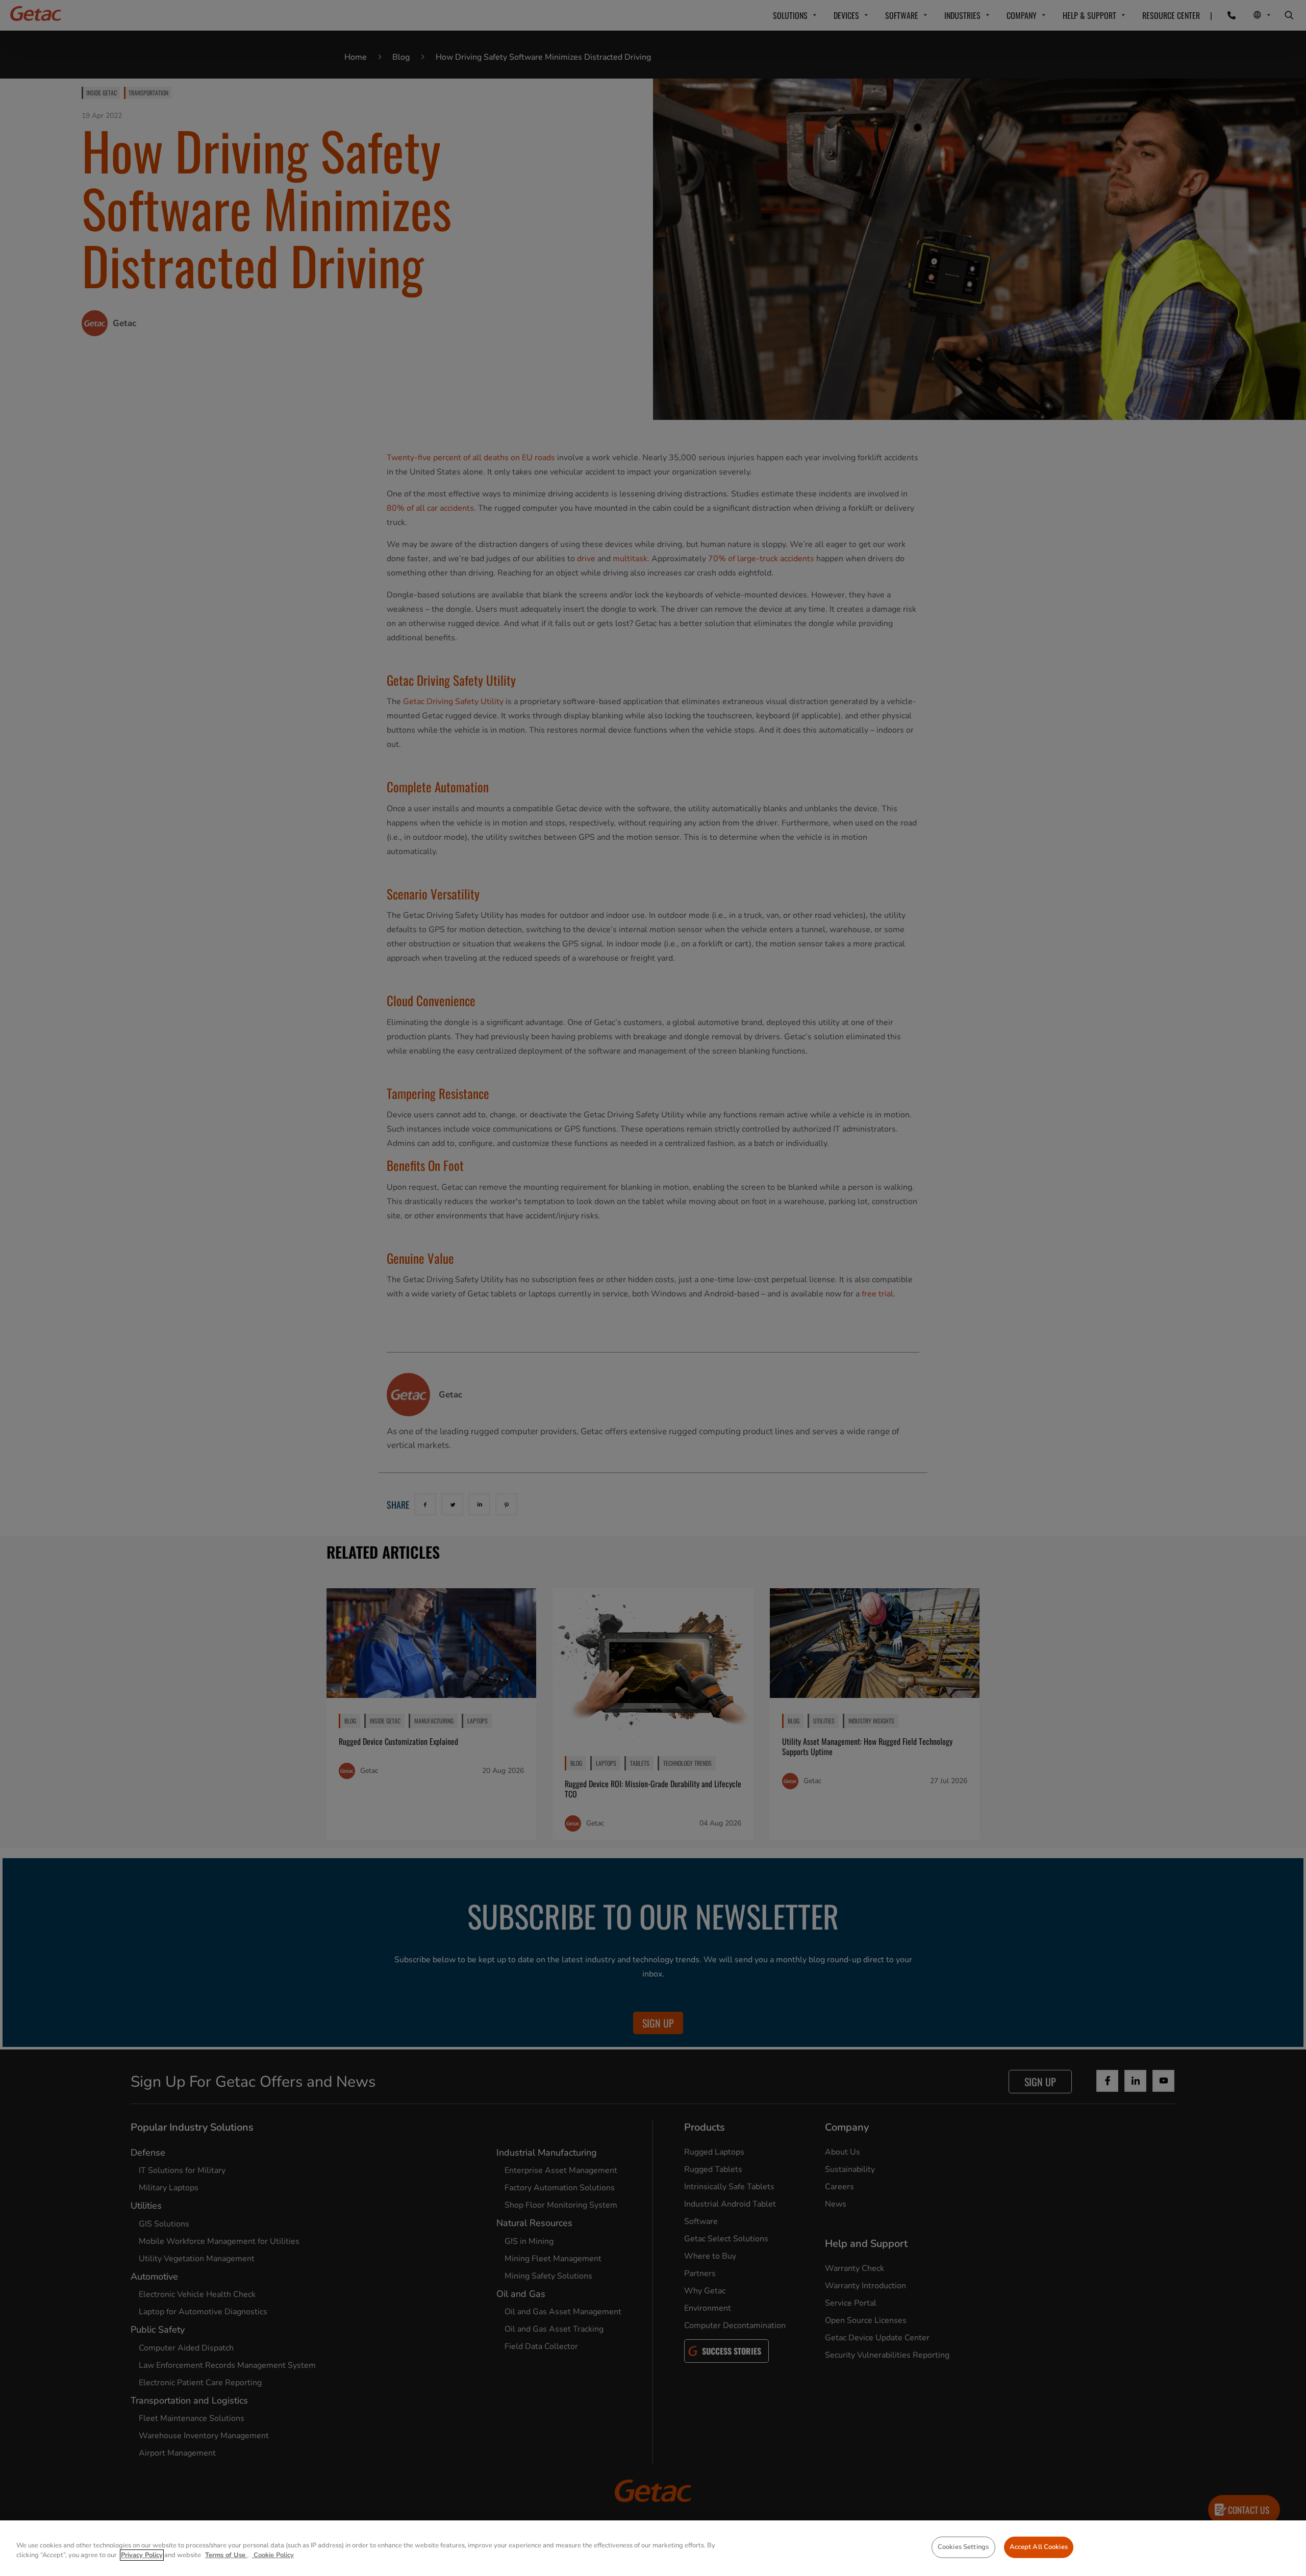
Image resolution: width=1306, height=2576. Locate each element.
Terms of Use (226, 2555)
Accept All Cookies (1039, 2547)
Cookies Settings (963, 2547)
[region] (653, 2548)
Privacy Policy (142, 2555)
